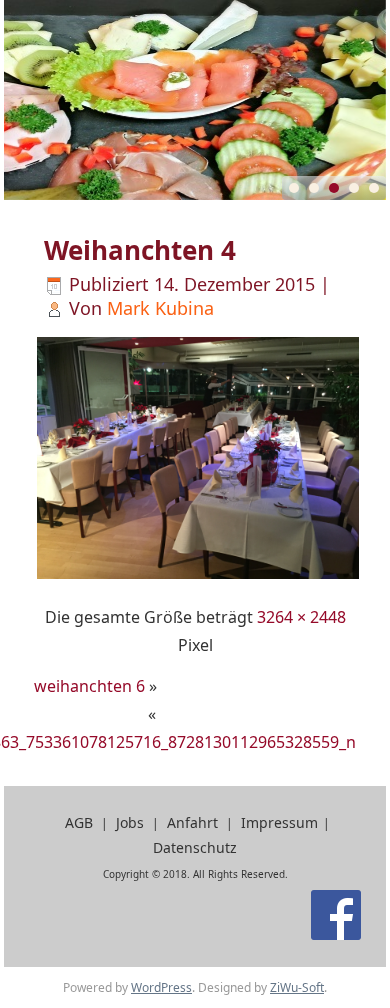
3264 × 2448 (301, 617)
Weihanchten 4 (140, 250)
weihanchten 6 (89, 686)
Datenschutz (195, 847)
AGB (79, 822)
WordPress (161, 987)
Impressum (279, 822)
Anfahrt (192, 822)
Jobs (130, 822)
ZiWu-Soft (297, 987)
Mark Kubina (160, 308)
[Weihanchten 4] (198, 576)
